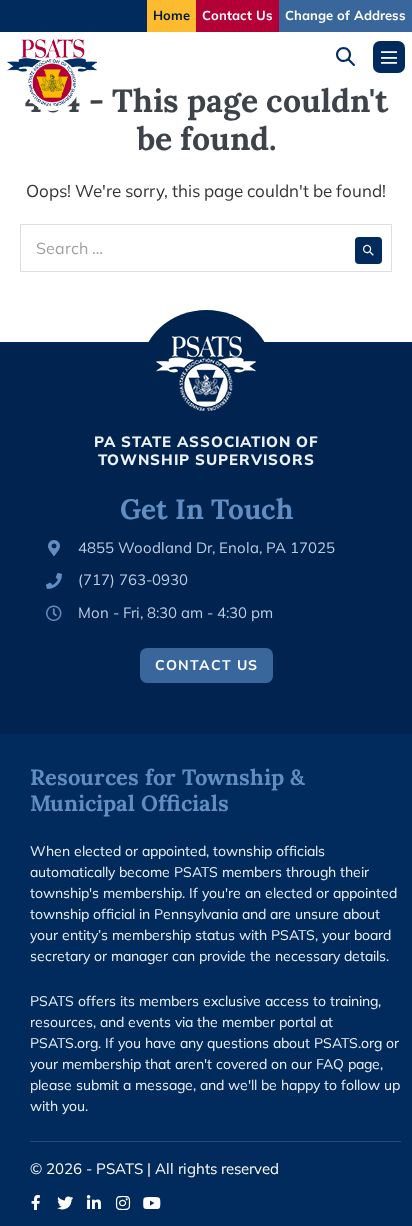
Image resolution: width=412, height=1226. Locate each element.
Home (171, 15)
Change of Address (345, 15)
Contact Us (237, 15)
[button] (352, 56)
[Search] (368, 248)
